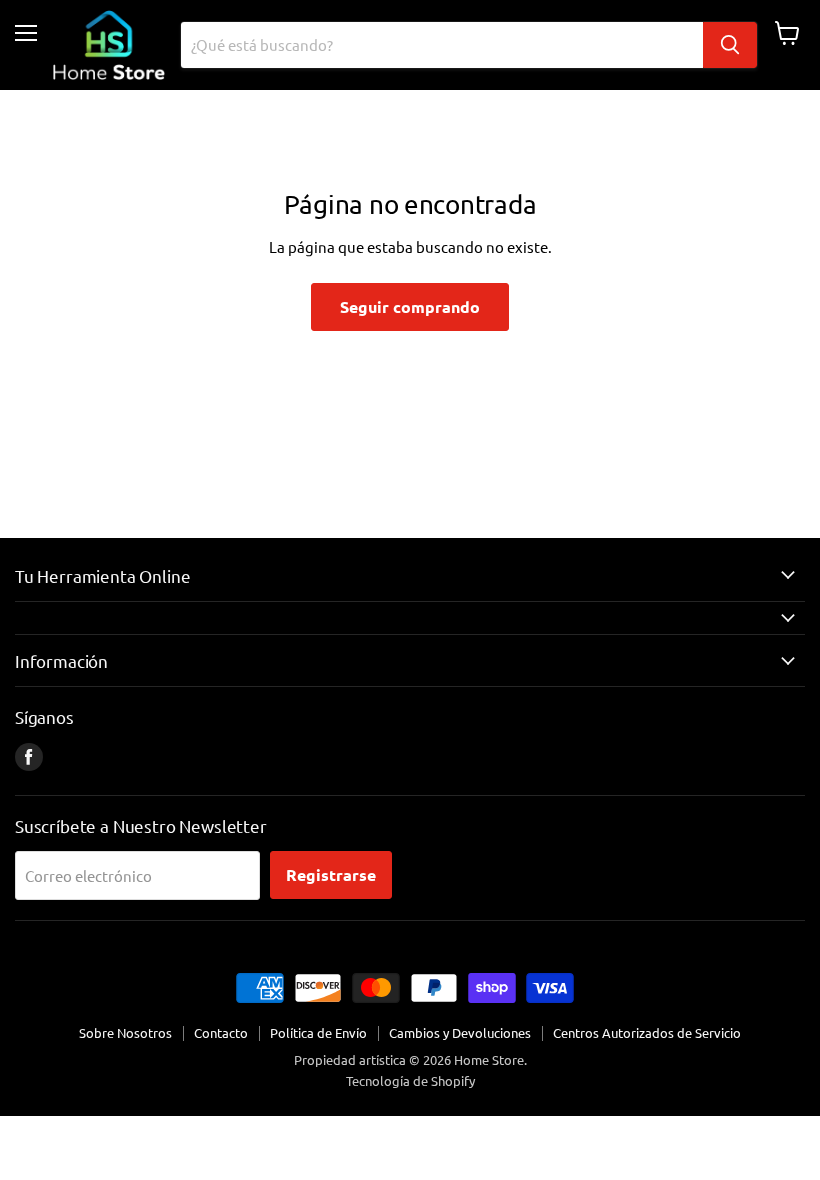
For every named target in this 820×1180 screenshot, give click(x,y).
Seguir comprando (410, 306)
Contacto (221, 1032)
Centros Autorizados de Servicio (647, 1032)
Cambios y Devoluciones (460, 1032)
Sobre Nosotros (125, 1032)
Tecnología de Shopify (410, 1080)
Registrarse (331, 874)
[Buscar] (730, 45)
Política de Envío (318, 1032)
